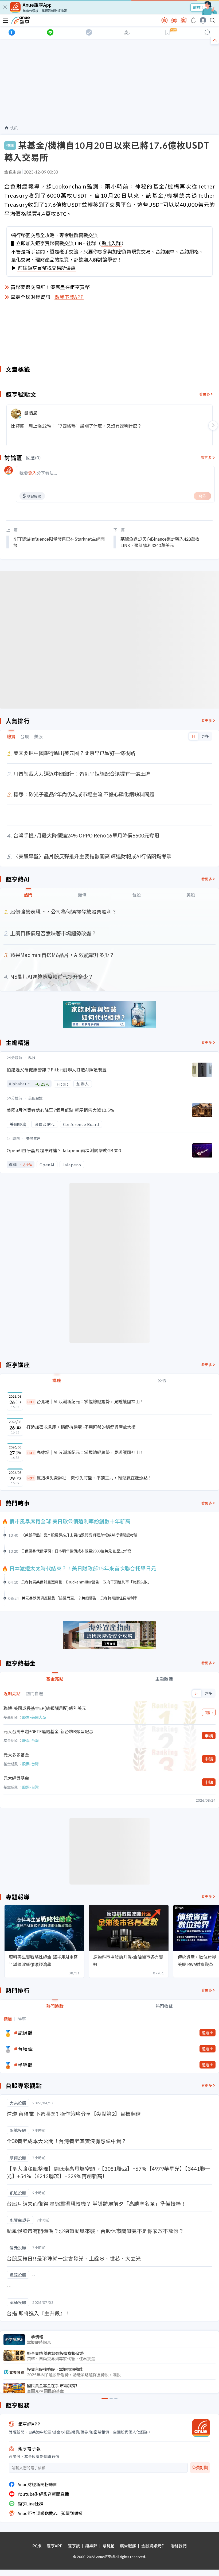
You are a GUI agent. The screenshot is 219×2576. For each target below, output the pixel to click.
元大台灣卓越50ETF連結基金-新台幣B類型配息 (48, 1731)
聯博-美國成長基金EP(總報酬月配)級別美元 (45, 1708)
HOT (31, 1402)
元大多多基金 (16, 1755)
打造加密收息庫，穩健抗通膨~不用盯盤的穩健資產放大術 (81, 1427)
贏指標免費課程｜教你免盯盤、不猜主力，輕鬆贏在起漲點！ (90, 1478)
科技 (32, 1058)
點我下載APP (69, 297)
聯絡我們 (179, 2546)
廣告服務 (128, 2546)
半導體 (25, 2065)
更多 (205, 736)
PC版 (37, 2546)
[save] (167, 32)
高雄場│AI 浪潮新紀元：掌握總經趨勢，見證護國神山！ (86, 1452)
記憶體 (25, 2033)
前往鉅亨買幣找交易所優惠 (47, 268)
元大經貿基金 (16, 1778)
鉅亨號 (74, 2546)
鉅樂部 (91, 2546)
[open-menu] (6, 20)
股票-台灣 (30, 1740)
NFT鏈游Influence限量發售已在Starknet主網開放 (59, 542)
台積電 (25, 2049)
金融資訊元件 (153, 2546)
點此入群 (111, 243)
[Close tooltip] (203, 46)
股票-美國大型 (34, 1717)
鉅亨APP (55, 2546)
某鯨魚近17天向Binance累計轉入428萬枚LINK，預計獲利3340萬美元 (160, 542)
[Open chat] (207, 32)
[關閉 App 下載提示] (5, 7)
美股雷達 (36, 1098)
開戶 (209, 1712)
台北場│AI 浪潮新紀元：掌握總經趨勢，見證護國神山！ (86, 1401)
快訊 (14, 128)
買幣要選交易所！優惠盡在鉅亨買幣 (50, 287)
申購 (209, 1736)
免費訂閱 (200, 2468)
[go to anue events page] (193, 20)
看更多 (205, 394)
